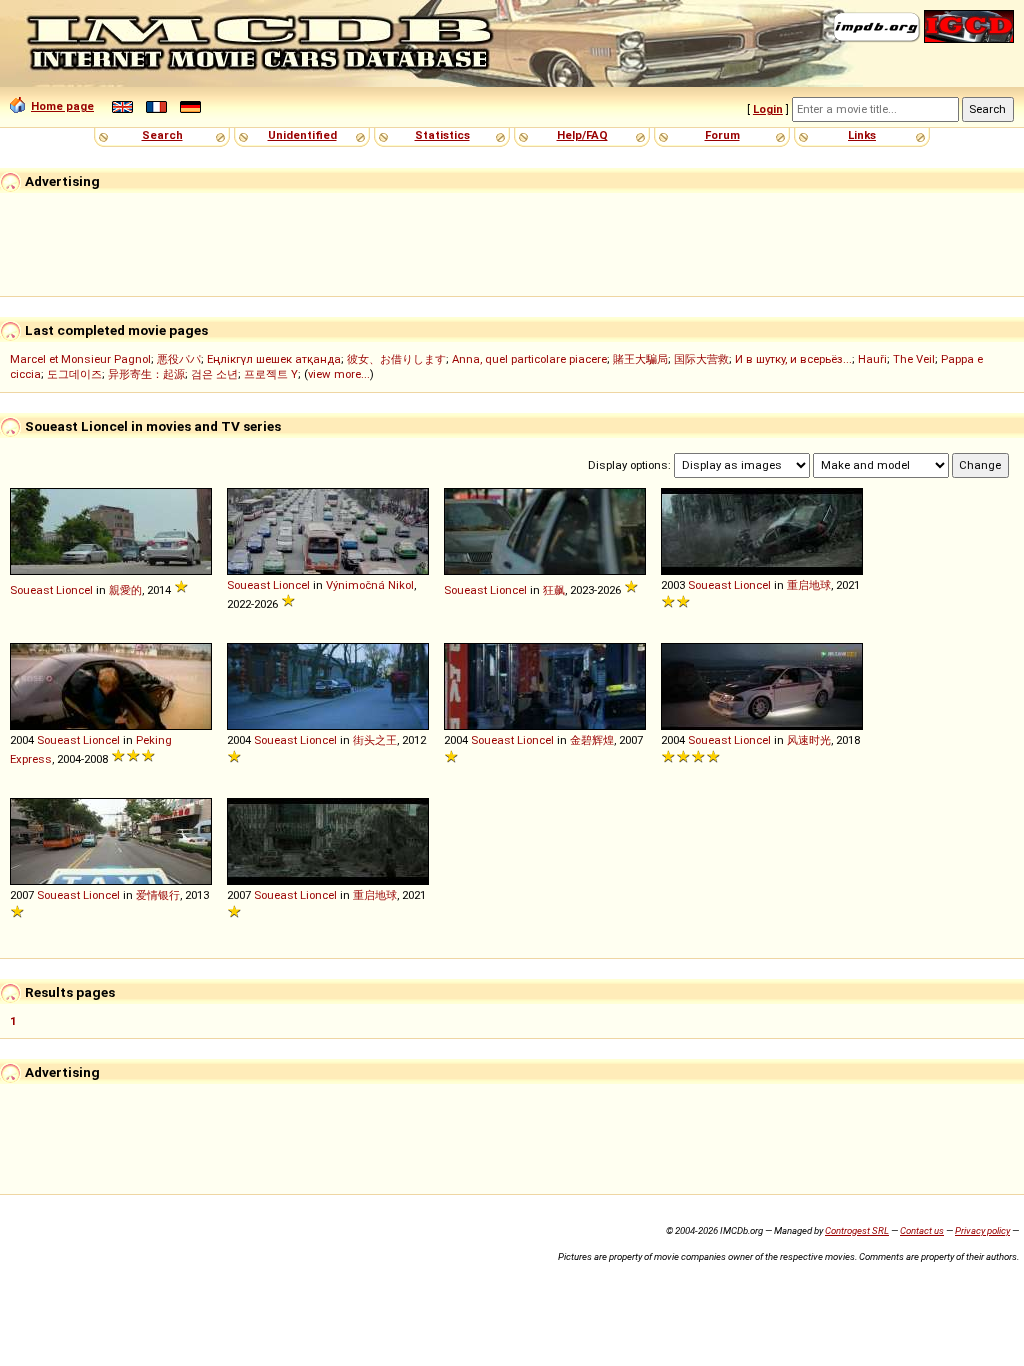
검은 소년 (214, 374)
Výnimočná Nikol (370, 585)
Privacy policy (982, 1230)
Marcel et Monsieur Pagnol (80, 359)
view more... (339, 374)
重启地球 (809, 585)
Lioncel (74, 590)
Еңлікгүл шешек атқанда (274, 359)
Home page (62, 106)
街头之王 (375, 740)
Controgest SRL (857, 1230)
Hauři (872, 359)
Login (768, 109)
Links (862, 135)
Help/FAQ (582, 135)
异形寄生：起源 (146, 374)
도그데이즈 (74, 374)
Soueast (31, 590)
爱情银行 (158, 895)
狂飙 (554, 590)
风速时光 (809, 740)
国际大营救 (701, 359)
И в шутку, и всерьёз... (793, 359)
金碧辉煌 (592, 740)
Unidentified (302, 135)
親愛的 (125, 590)
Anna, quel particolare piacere (529, 359)
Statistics (442, 135)
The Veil (914, 359)
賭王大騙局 (640, 359)
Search (162, 135)
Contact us (922, 1230)
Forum (722, 135)
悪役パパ (179, 359)
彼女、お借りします (396, 359)
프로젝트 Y (271, 374)
